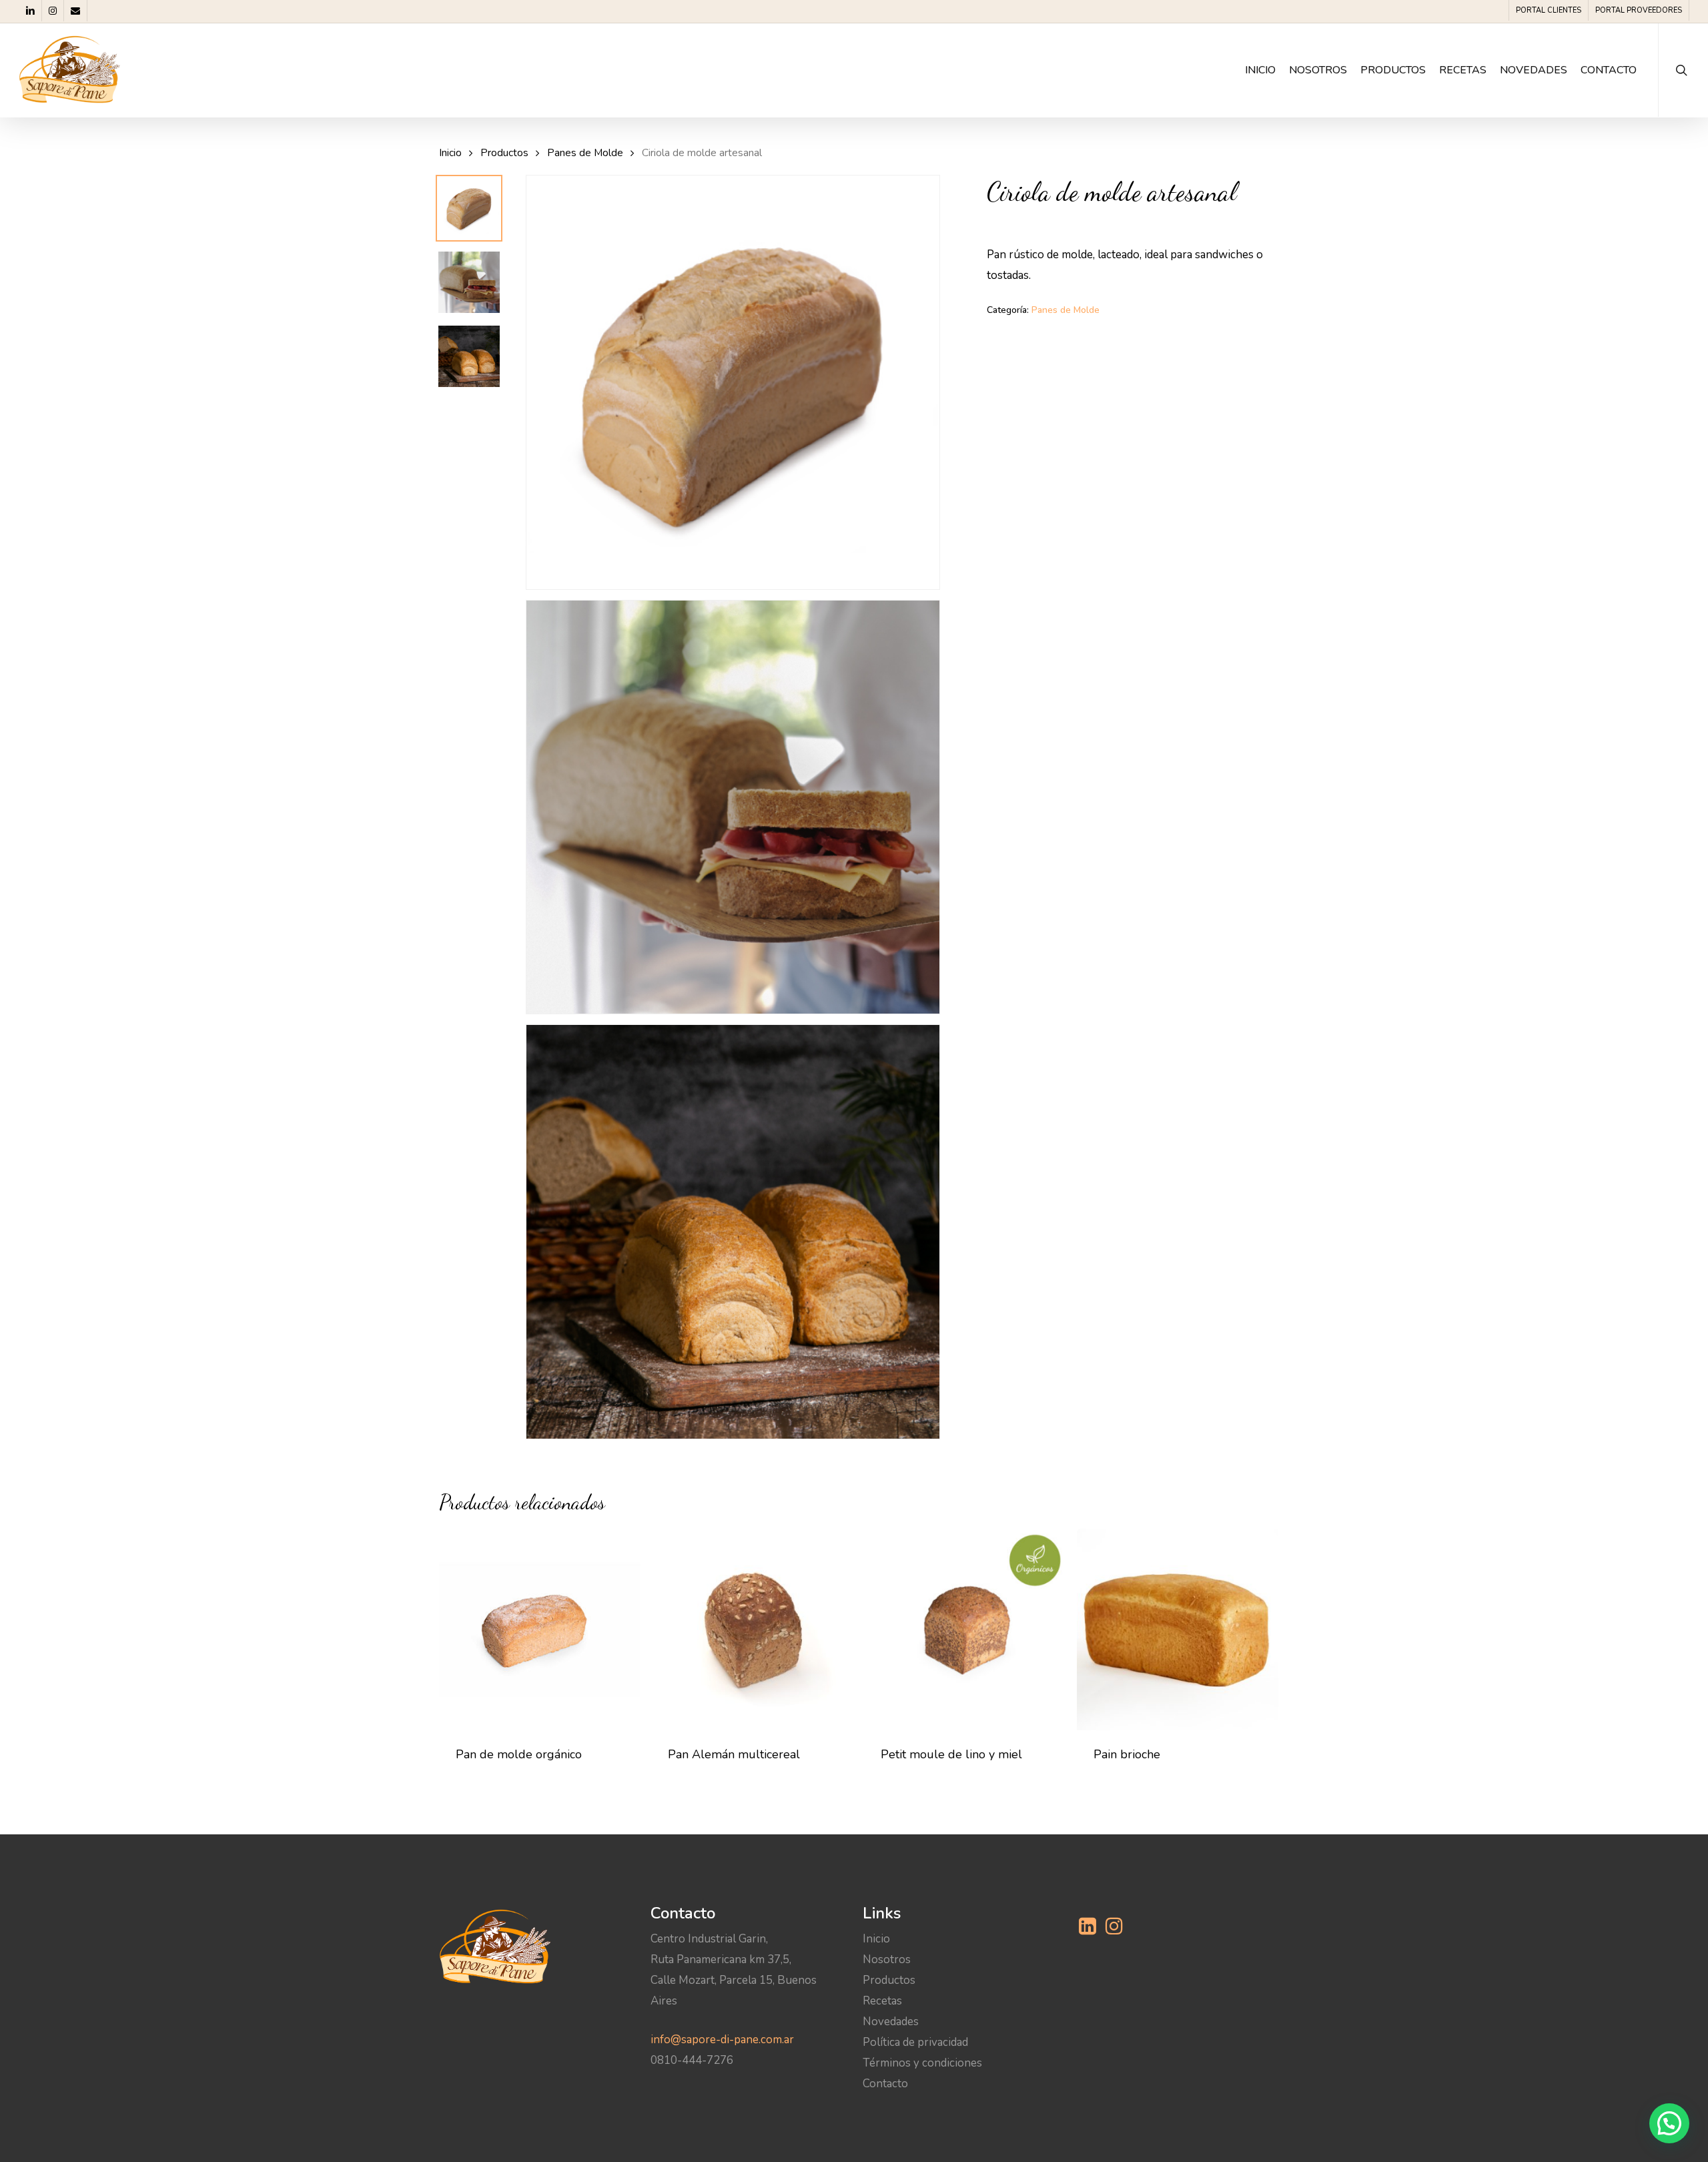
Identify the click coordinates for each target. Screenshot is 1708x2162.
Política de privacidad (915, 2042)
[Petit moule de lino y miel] (965, 1630)
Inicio (450, 153)
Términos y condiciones (922, 2063)
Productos (504, 153)
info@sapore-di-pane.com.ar (722, 2040)
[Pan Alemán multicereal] (752, 1630)
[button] (1669, 2123)
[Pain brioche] (1178, 1630)
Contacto (885, 2084)
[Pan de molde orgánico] (540, 1630)
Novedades (891, 2022)
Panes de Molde (585, 153)
